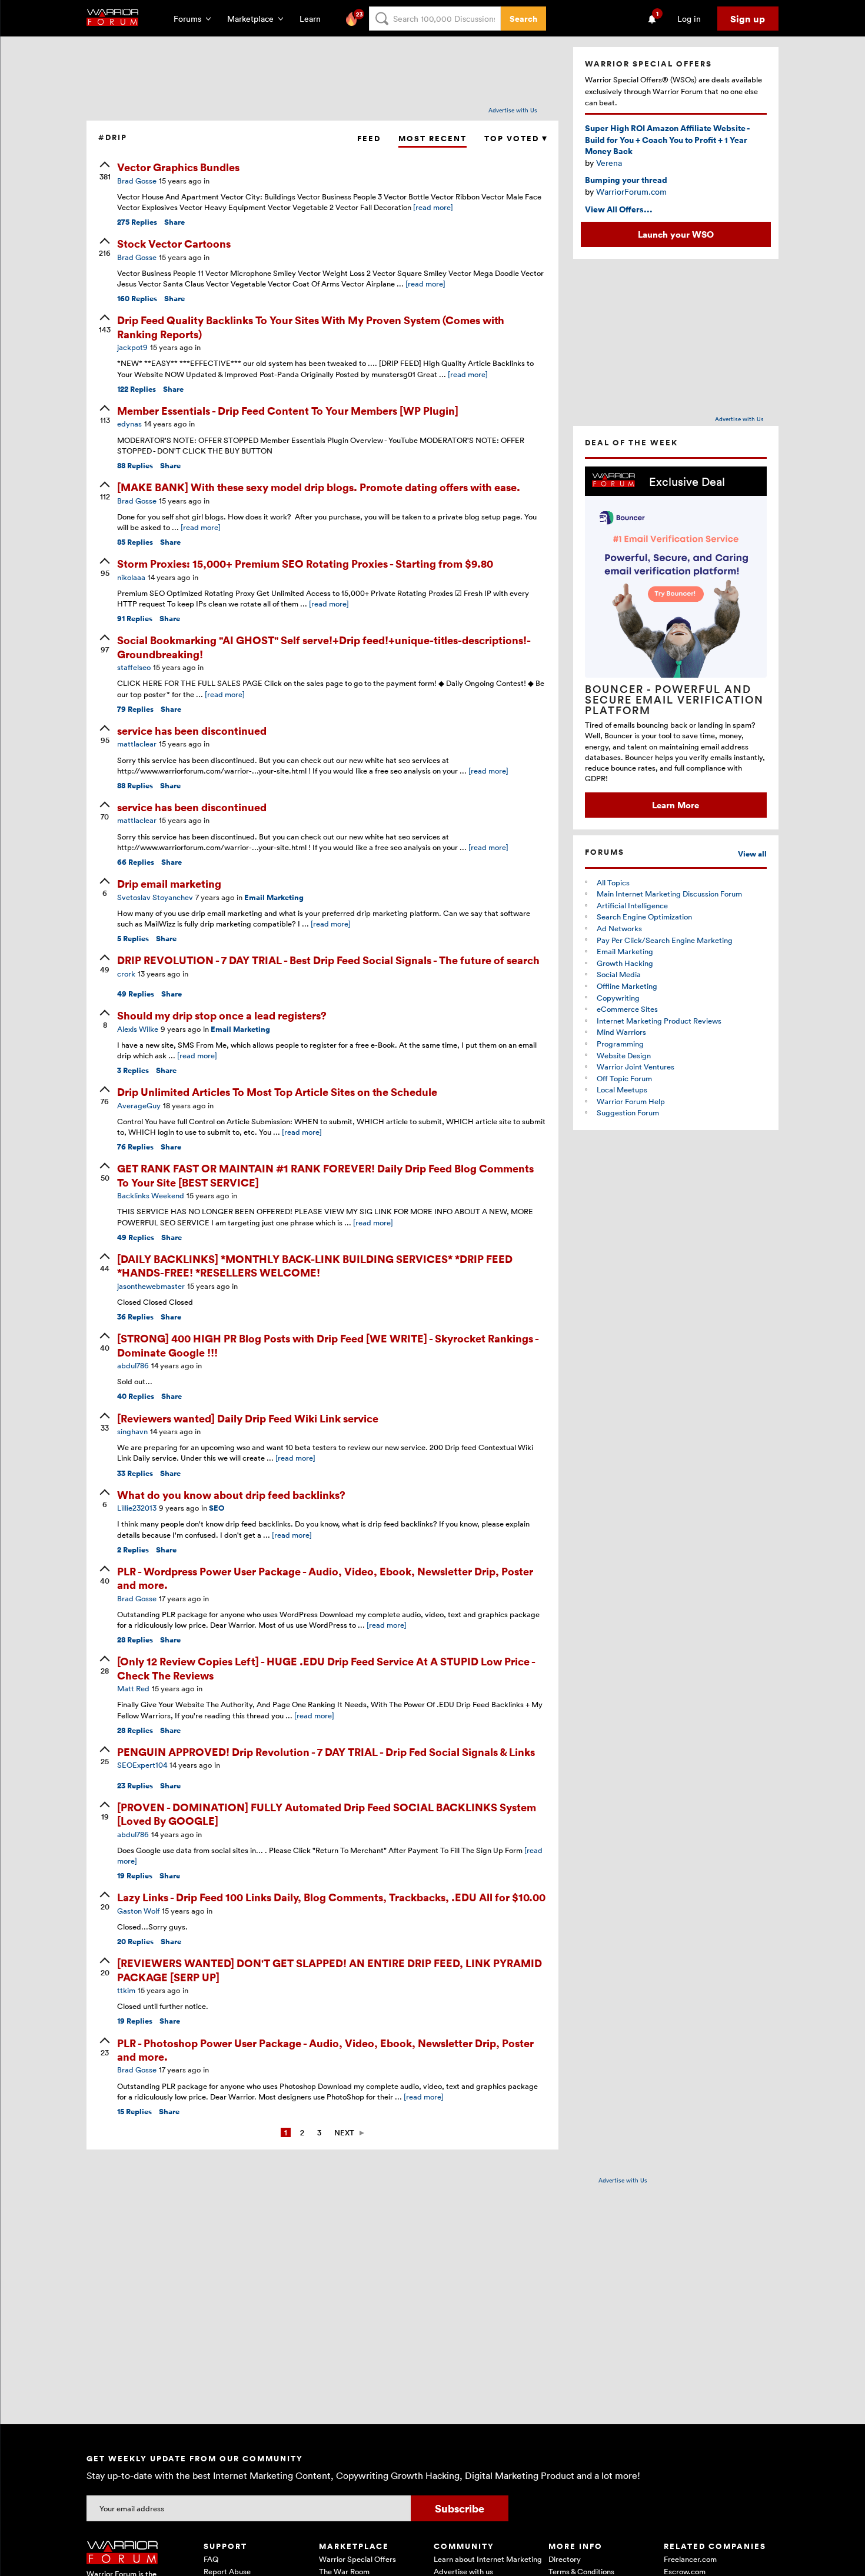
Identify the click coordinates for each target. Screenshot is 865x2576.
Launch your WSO (676, 234)
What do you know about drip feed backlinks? (231, 1494)
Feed (369, 139)
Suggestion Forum (628, 1112)
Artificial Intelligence (632, 905)
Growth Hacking (625, 963)
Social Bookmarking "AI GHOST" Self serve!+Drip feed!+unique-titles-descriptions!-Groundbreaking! (324, 647)
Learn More (676, 805)
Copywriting (618, 998)
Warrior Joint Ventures (636, 1067)
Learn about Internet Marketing (488, 2559)
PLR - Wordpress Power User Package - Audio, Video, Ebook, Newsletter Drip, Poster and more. (325, 1578)
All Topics (613, 882)
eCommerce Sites (627, 1009)
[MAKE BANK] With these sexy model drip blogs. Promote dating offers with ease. (319, 487)
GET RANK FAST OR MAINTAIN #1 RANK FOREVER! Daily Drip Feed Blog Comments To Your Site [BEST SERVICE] (325, 1175)
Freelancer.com (690, 2559)
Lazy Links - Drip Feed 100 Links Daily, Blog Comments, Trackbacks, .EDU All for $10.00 (331, 1897)
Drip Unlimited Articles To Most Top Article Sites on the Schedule (277, 1092)
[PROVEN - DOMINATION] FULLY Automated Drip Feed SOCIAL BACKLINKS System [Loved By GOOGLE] (327, 1814)
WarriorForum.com (631, 191)
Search (523, 19)
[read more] (433, 207)
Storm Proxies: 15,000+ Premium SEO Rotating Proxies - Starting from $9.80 (305, 563)
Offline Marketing (627, 986)
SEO (217, 1508)
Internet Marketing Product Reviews (659, 1021)
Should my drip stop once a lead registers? (222, 1015)
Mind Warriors (621, 1032)
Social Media (619, 974)
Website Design (624, 1055)
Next (344, 2132)
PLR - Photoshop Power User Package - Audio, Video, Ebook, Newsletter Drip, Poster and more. (325, 2050)
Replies (137, 222)
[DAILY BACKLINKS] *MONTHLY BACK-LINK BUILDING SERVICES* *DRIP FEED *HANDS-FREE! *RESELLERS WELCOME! (315, 1265)
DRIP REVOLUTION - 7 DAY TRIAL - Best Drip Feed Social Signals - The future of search (328, 960)
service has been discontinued (192, 730)
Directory (565, 2559)
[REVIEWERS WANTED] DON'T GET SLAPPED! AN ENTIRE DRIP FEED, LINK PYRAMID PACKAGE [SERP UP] (330, 1970)
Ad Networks (619, 928)
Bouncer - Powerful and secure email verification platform (674, 699)
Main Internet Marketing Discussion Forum (669, 894)
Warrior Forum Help (631, 1101)
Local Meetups (622, 1089)
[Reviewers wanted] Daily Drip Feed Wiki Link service (248, 1418)
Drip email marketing (169, 883)
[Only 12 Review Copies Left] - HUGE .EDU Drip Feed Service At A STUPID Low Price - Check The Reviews (326, 1668)
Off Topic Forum (624, 1078)
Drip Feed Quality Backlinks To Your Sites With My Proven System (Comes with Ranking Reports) (311, 326)
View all (752, 854)
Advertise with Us (513, 110)
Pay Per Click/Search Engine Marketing (665, 940)
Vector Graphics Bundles (178, 167)
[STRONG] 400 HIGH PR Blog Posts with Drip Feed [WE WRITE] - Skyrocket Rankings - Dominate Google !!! (328, 1345)
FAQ (211, 2559)
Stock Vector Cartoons (174, 243)
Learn (314, 19)
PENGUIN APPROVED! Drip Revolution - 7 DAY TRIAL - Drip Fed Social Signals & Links (326, 1752)
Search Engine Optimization (644, 917)
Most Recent (432, 139)
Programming (620, 1044)
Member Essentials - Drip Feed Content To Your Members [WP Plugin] (288, 410)
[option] (676, 642)
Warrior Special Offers (357, 2559)
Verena (609, 163)
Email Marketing (274, 897)
